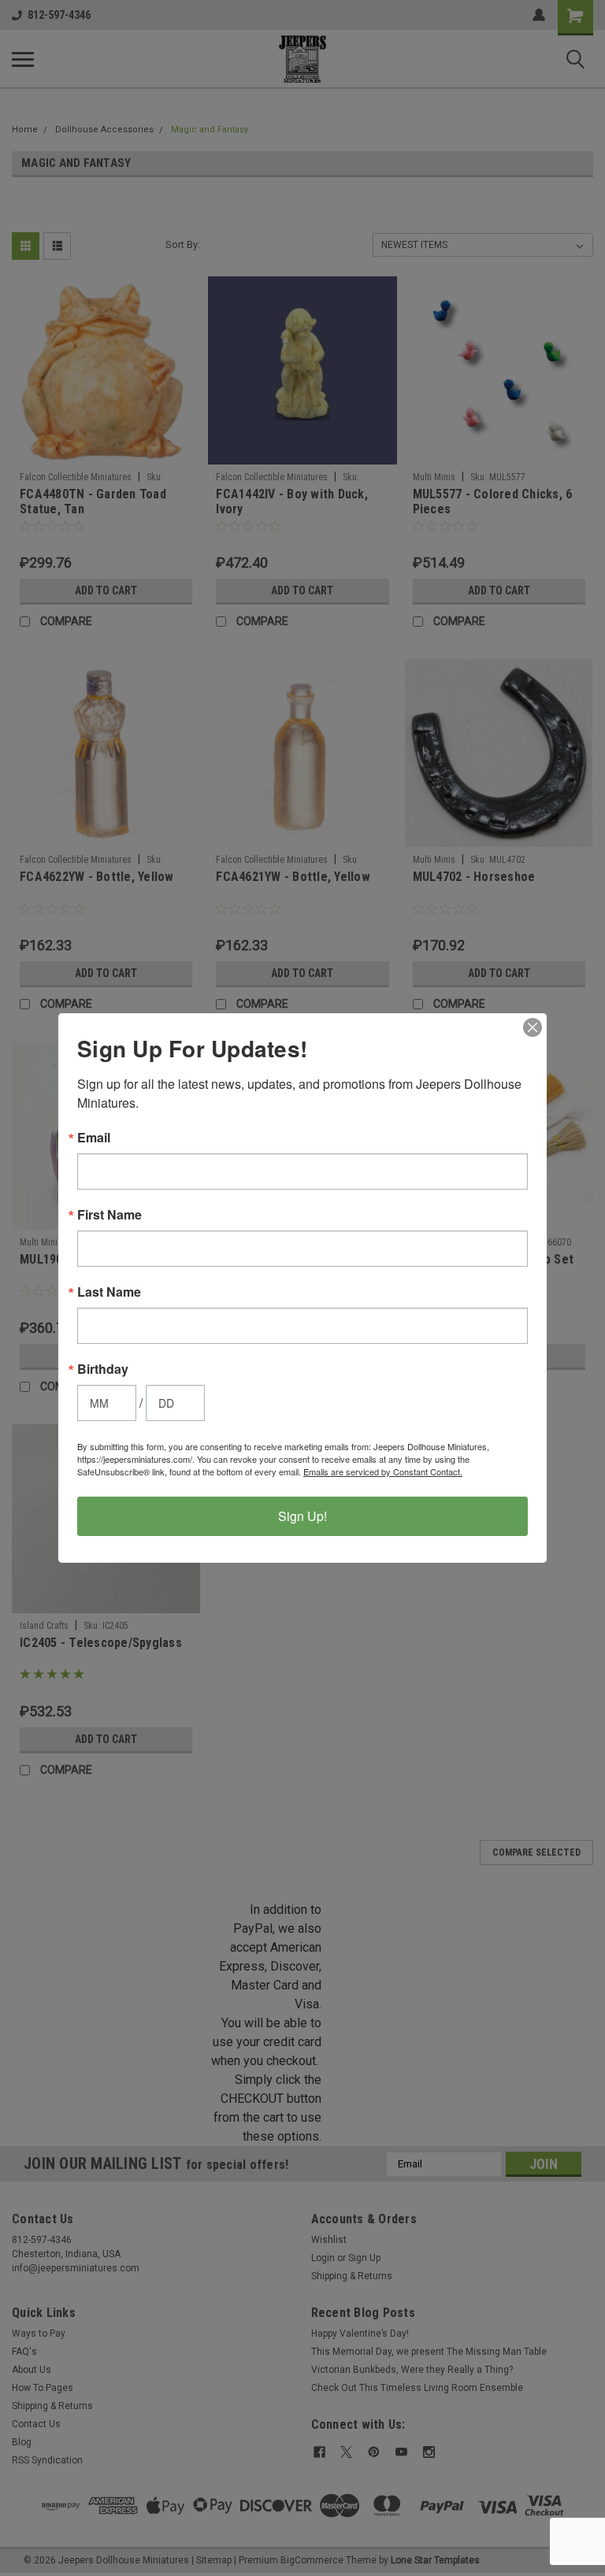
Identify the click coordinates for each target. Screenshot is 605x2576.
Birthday (103, 1369)
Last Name (109, 1292)
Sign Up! (302, 1516)
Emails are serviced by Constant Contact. (383, 1471)
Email (94, 1138)
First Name (109, 1215)
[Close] (533, 1027)
